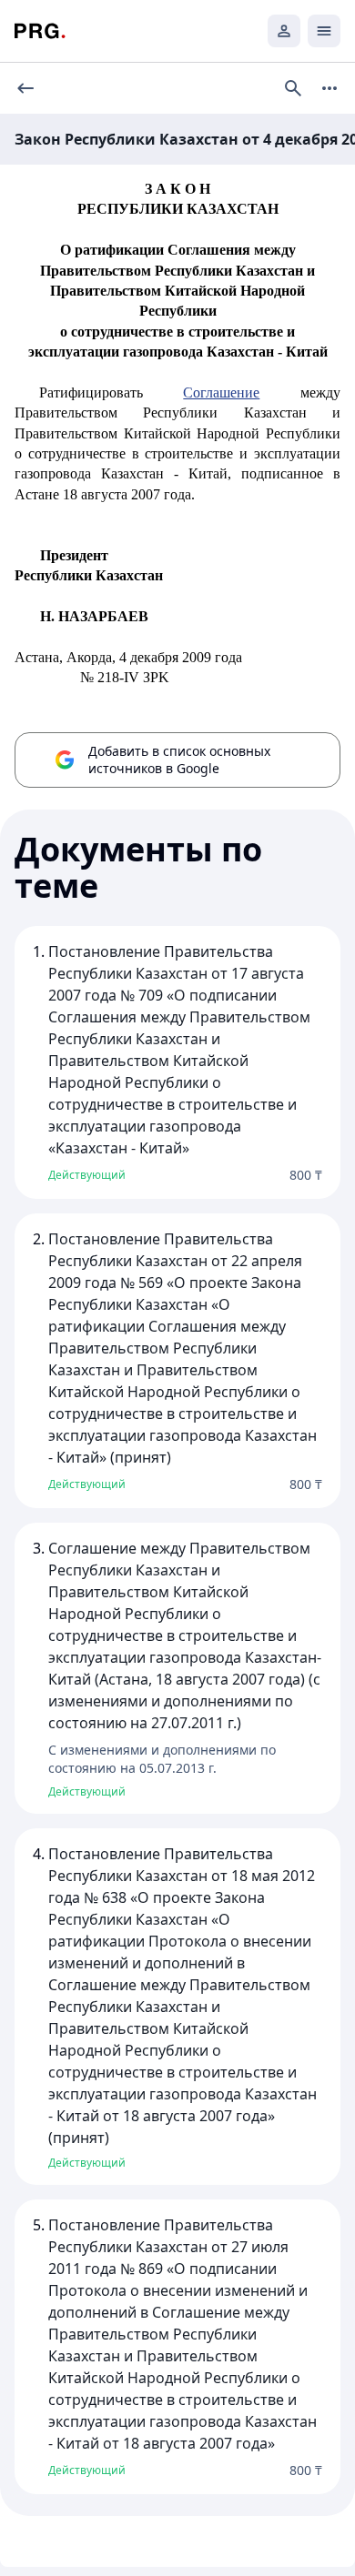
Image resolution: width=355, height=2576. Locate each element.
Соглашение (221, 392)
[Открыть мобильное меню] (324, 31)
